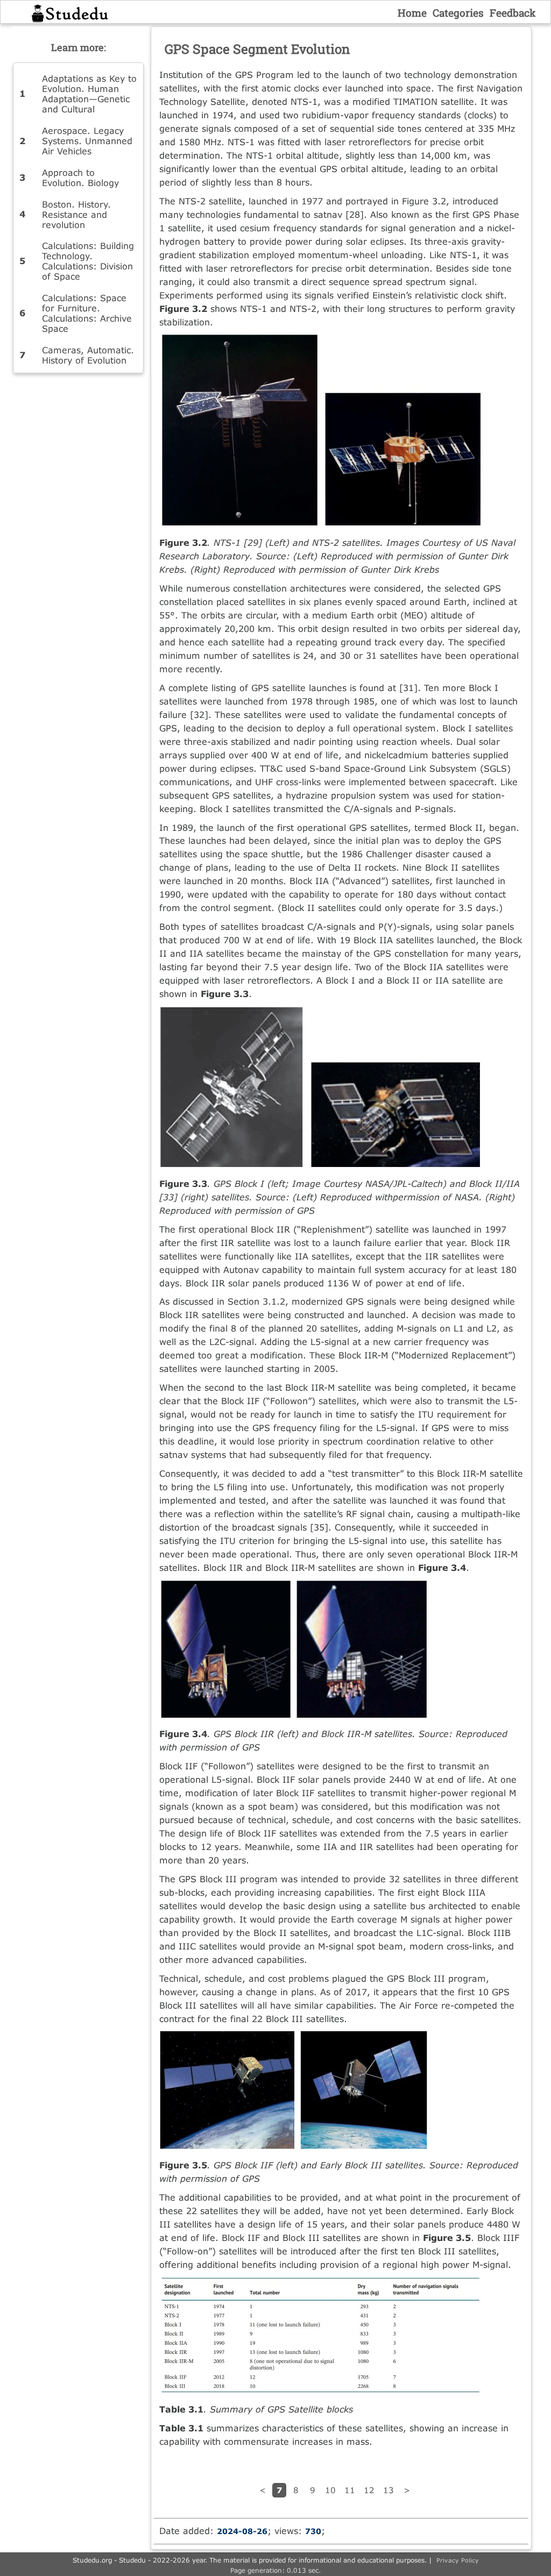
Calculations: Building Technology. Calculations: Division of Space (88, 261)
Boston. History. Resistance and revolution (76, 214)
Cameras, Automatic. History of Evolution (88, 355)
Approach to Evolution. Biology (80, 177)
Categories (458, 13)
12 (369, 2490)
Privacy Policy (458, 2560)
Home (412, 13)
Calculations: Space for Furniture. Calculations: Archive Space (87, 313)
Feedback (513, 13)
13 (388, 2490)
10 (330, 2490)
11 (350, 2490)
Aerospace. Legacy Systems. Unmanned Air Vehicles (87, 141)
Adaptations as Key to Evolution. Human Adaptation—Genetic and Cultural (89, 94)
